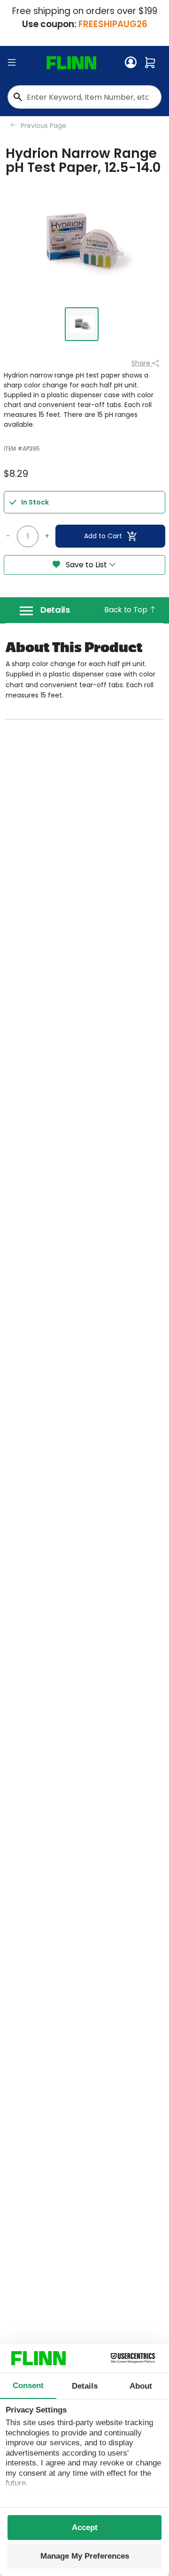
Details (55, 610)
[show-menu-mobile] (12, 63)
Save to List (86, 565)
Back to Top (127, 610)
